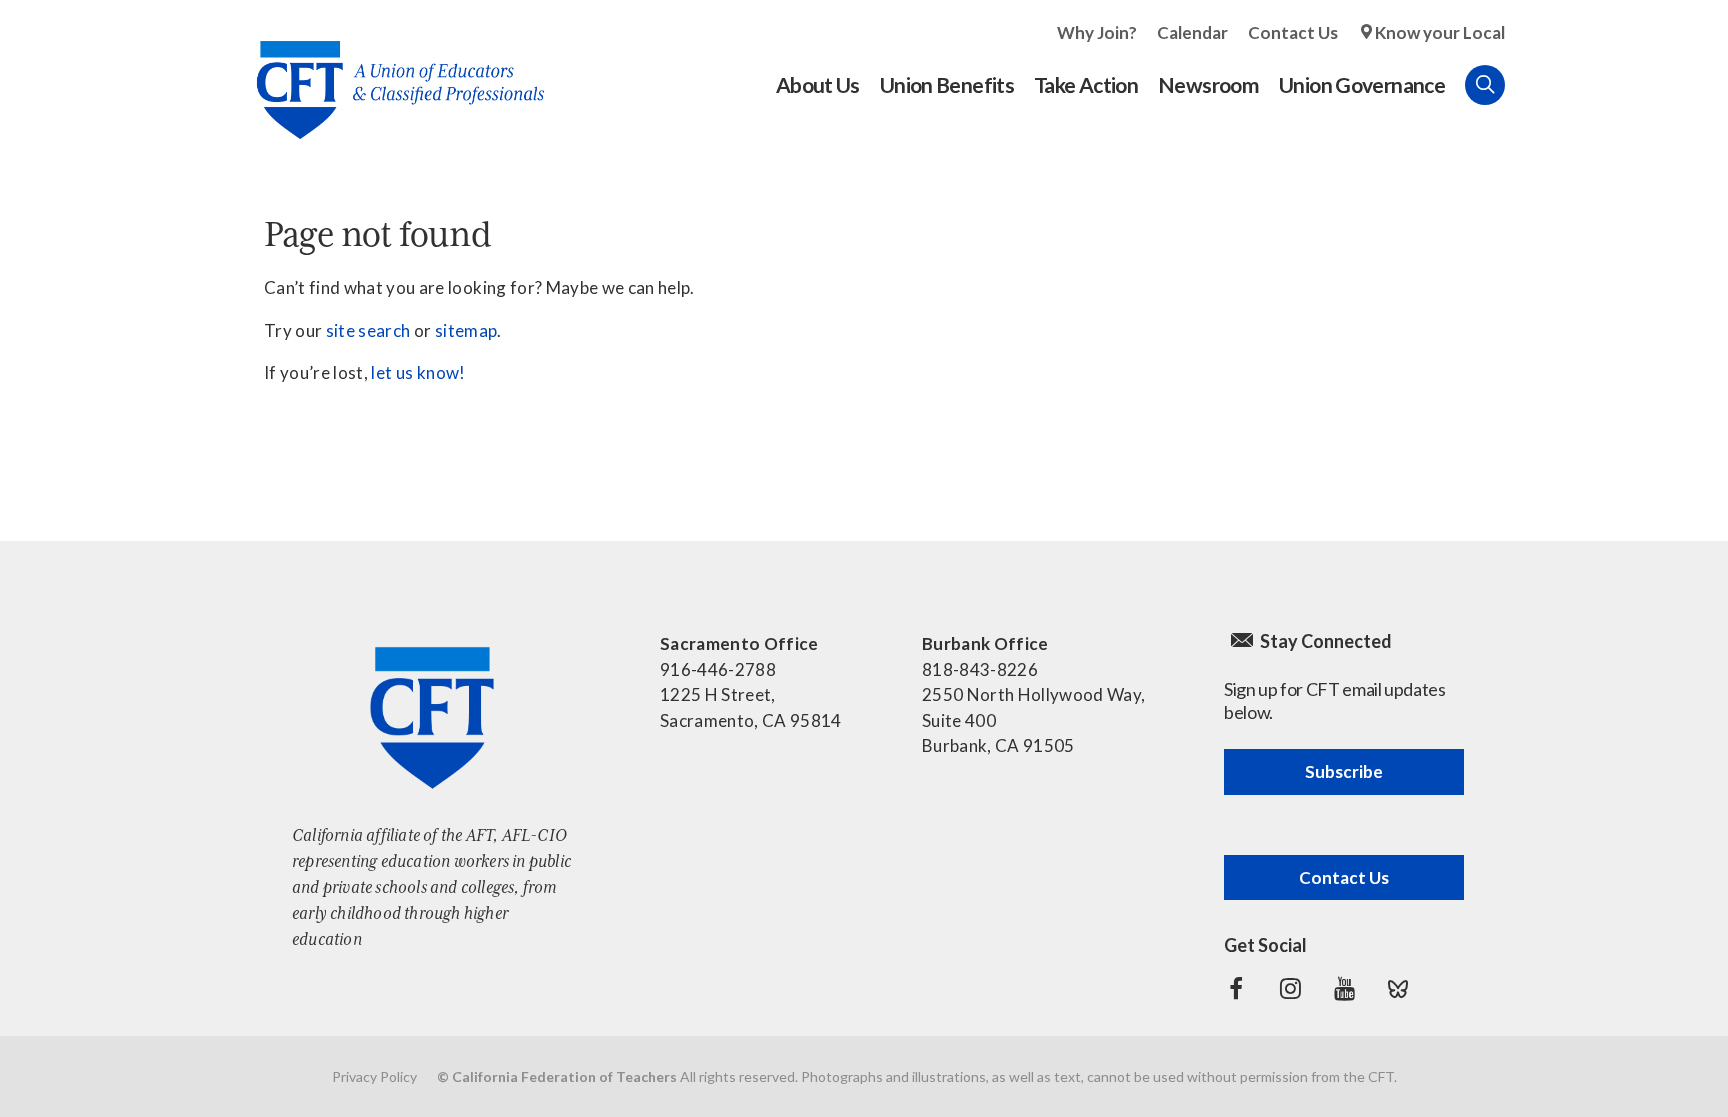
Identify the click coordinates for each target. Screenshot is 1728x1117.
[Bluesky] (1398, 989)
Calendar (1192, 32)
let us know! (418, 372)
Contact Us (1293, 32)
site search (368, 330)
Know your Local (1440, 32)
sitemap (466, 330)
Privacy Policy (374, 1076)
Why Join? (1097, 32)
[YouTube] (1344, 989)
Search (1485, 85)
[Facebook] (1236, 989)
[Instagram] (1290, 989)
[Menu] (1525, 85)
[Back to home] (390, 74)
